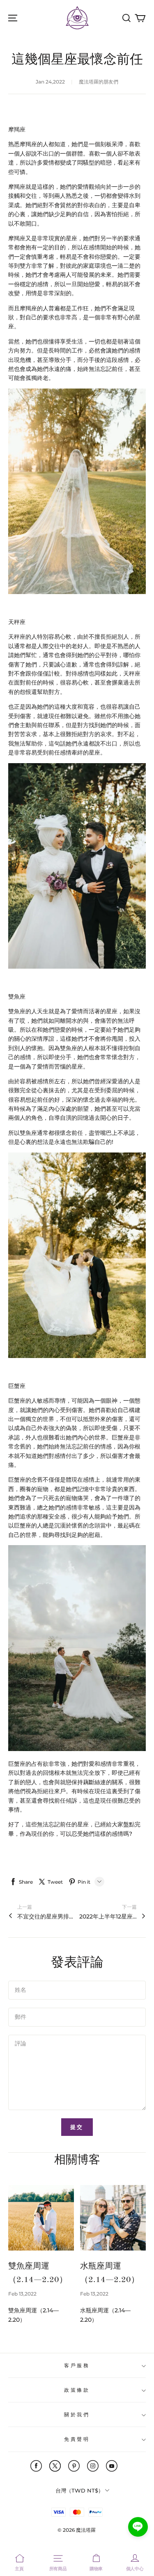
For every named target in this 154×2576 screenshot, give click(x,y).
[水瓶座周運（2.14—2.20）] (113, 2218)
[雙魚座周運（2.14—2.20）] (41, 2218)
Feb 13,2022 (22, 2294)
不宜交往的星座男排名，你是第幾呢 (46, 1916)
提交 (77, 2127)
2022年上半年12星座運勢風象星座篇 (108, 1916)
